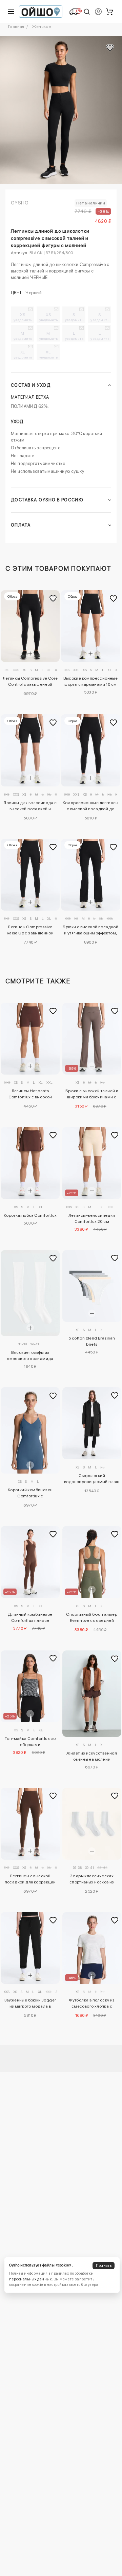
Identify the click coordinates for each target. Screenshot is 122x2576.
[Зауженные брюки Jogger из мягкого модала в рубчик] (30, 1948)
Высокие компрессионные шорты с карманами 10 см (90, 681)
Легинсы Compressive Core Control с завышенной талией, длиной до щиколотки (30, 682)
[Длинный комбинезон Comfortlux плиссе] (30, 1562)
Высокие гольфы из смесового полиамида (30, 1356)
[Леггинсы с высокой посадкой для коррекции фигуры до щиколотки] (30, 1824)
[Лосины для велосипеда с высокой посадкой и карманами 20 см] (30, 750)
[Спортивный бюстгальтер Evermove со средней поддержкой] (92, 1562)
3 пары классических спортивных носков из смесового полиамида (92, 1880)
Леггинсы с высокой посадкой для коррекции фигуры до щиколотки (30, 1880)
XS (23, 317)
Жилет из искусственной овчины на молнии (92, 1756)
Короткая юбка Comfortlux (30, 1215)
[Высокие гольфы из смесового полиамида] (30, 1293)
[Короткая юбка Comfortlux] (30, 1163)
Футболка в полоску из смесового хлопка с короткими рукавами (92, 2004)
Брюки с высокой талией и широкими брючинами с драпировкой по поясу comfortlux (92, 1095)
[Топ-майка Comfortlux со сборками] (30, 1686)
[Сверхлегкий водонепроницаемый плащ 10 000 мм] (92, 1423)
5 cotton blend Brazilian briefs (92, 1341)
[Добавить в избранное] (53, 598)
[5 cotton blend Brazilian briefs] (92, 1286)
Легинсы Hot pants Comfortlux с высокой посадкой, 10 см (30, 1095)
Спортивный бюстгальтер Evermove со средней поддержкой (92, 1618)
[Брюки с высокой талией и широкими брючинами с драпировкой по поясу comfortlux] (92, 1039)
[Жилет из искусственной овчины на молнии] (92, 1694)
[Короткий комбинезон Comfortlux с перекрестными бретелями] (30, 1430)
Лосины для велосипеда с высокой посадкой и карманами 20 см (30, 807)
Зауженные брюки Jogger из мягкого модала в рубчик (30, 2004)
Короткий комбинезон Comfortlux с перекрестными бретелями (30, 1494)
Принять (104, 2266)
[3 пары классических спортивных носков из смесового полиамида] (92, 1824)
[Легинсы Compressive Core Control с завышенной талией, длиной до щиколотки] (30, 626)
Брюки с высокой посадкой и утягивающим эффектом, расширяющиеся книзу (90, 931)
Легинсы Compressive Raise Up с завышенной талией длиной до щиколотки (30, 931)
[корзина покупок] (109, 12)
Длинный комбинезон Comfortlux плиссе (30, 1617)
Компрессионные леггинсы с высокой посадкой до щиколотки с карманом (91, 807)
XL (23, 354)
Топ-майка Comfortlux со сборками (30, 1742)
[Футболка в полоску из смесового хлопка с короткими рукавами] (92, 1948)
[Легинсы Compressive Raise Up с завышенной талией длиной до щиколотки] (30, 875)
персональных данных (30, 2279)
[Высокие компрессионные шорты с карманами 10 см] (91, 626)
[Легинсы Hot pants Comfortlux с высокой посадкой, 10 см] (30, 1039)
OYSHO (20, 203)
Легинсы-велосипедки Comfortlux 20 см (92, 1218)
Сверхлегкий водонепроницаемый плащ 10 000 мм (92, 1480)
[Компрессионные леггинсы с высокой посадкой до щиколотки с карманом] (91, 750)
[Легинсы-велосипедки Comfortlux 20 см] (92, 1163)
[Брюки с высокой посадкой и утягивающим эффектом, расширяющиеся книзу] (91, 875)
